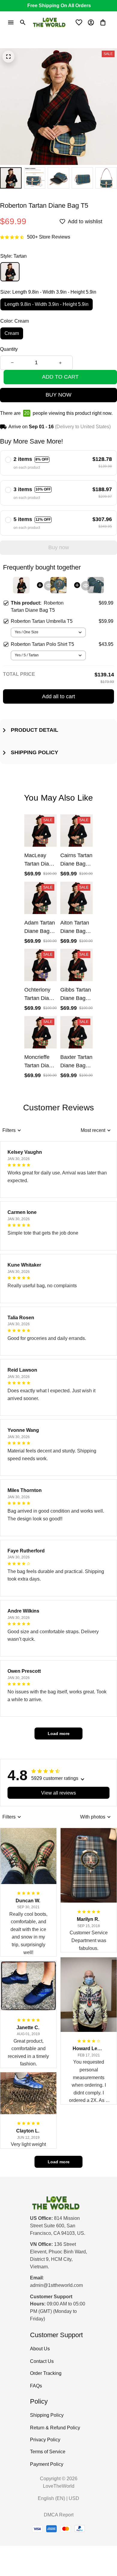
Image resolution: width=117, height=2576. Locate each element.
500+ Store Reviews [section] (49, 237)
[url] (56, 2286)
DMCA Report (59, 2515)
